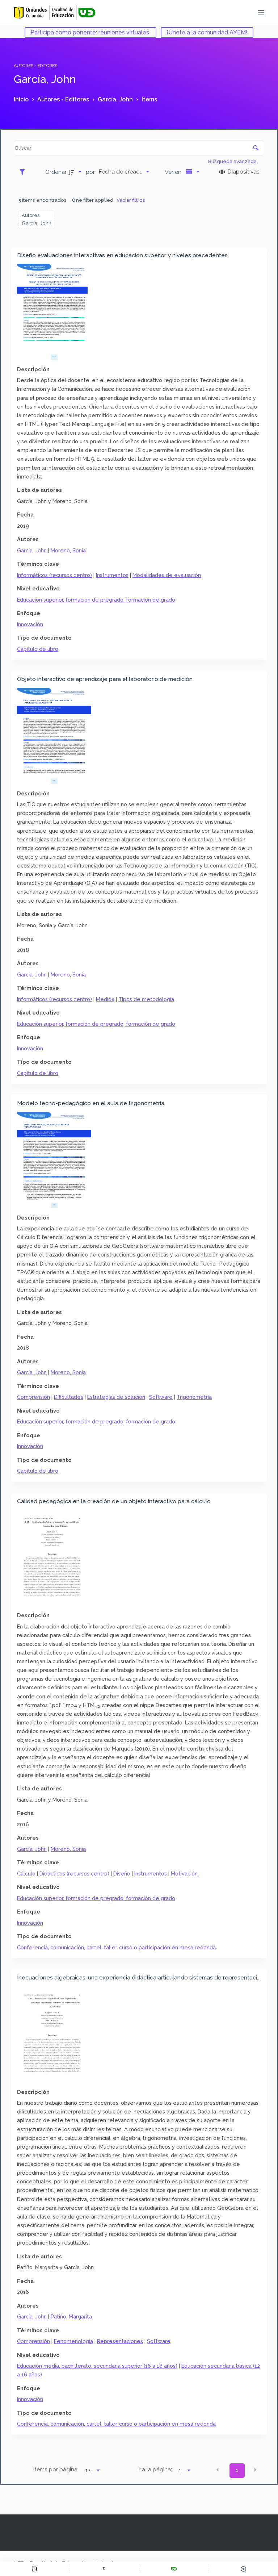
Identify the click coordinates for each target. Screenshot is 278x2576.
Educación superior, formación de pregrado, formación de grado (96, 600)
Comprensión (33, 1397)
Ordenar (56, 172)
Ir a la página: (155, 2470)
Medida (105, 999)
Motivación (184, 1874)
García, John (32, 550)
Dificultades (69, 1397)
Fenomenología (73, 2341)
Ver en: (174, 172)
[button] (218, 2470)
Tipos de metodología (146, 999)
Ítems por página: (56, 2470)
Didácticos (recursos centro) (74, 1874)
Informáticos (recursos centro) (54, 575)
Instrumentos (112, 575)
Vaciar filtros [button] (131, 200)
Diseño (122, 1874)
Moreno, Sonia (68, 550)
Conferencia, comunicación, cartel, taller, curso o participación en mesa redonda (116, 1947)
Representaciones (120, 2341)
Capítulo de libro (38, 649)
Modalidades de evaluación (167, 575)
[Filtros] (24, 172)
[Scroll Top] (243, 2569)
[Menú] (261, 13)
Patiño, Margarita (71, 2316)
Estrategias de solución (116, 1397)
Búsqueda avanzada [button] (233, 161)
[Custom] (35, 2569)
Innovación (30, 624)
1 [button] (237, 2470)
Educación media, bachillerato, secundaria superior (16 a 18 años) (97, 2366)
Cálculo (26, 1874)
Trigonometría (194, 1397)
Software (161, 1397)
